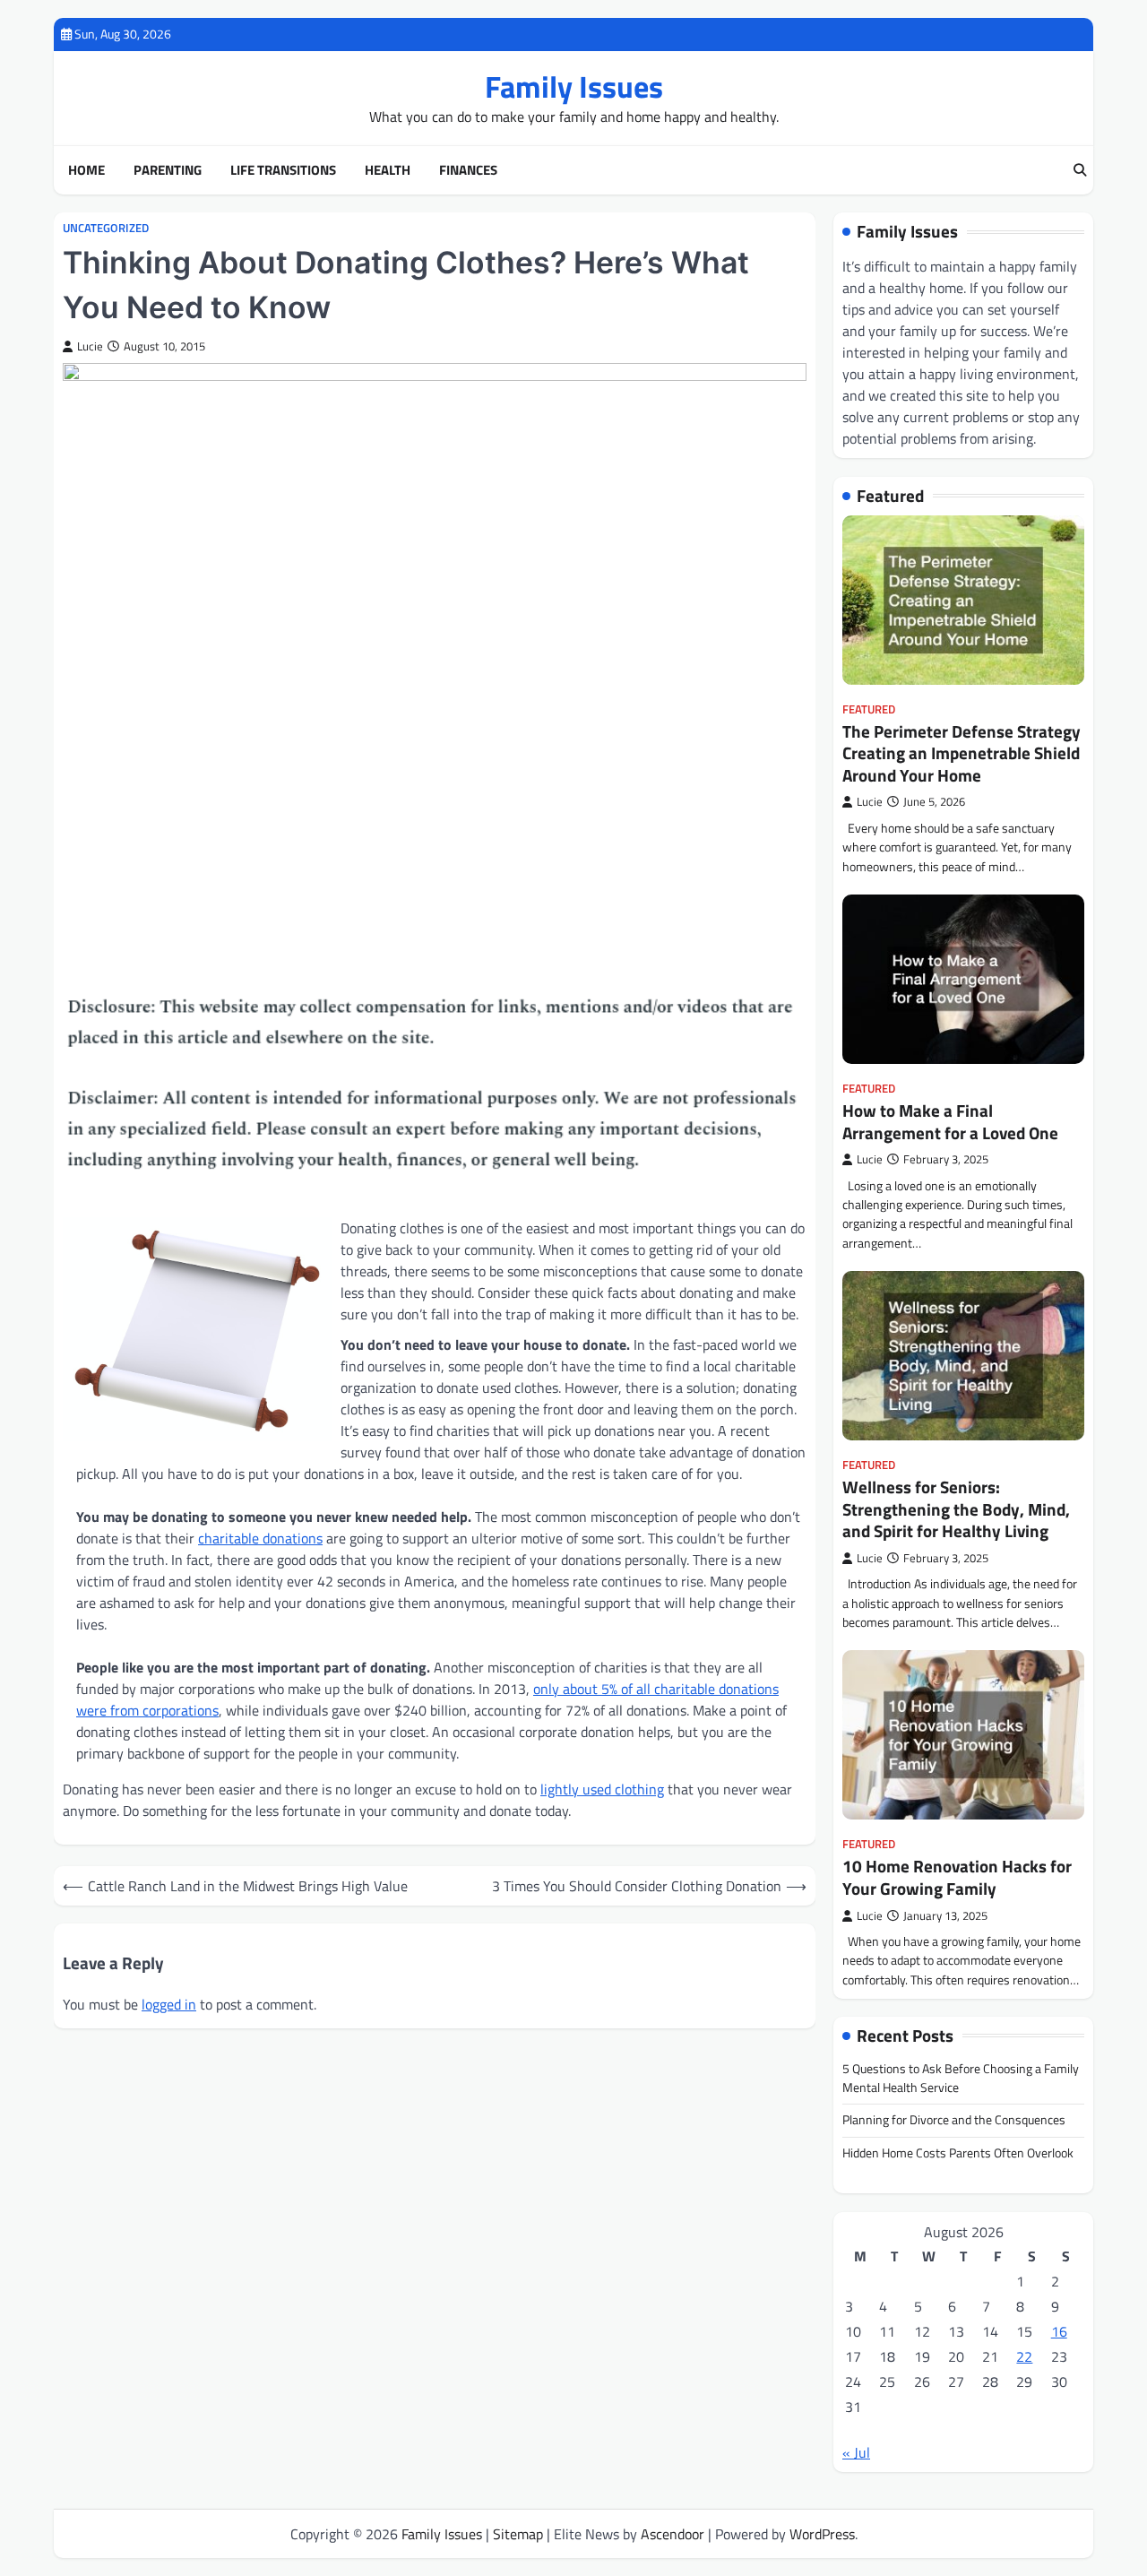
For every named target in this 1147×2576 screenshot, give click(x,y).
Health (388, 170)
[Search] (1080, 170)
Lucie (90, 346)
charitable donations (260, 1538)
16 (1059, 2331)
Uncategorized (106, 228)
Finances (468, 170)
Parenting (168, 170)
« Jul (856, 2452)
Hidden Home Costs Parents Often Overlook (958, 2153)
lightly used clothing (602, 1789)
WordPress (822, 2534)
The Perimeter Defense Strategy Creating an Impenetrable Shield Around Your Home (962, 753)
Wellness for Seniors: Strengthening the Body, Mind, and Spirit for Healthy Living (956, 1509)
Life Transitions (283, 170)
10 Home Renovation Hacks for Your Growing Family (957, 1877)
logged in (169, 2004)
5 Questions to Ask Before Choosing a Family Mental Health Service (961, 2078)
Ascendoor (673, 2534)
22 (1024, 2356)
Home (86, 170)
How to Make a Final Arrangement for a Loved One (950, 1122)
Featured (869, 709)
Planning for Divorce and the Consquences (954, 2120)
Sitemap (518, 2534)
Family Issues (574, 86)
